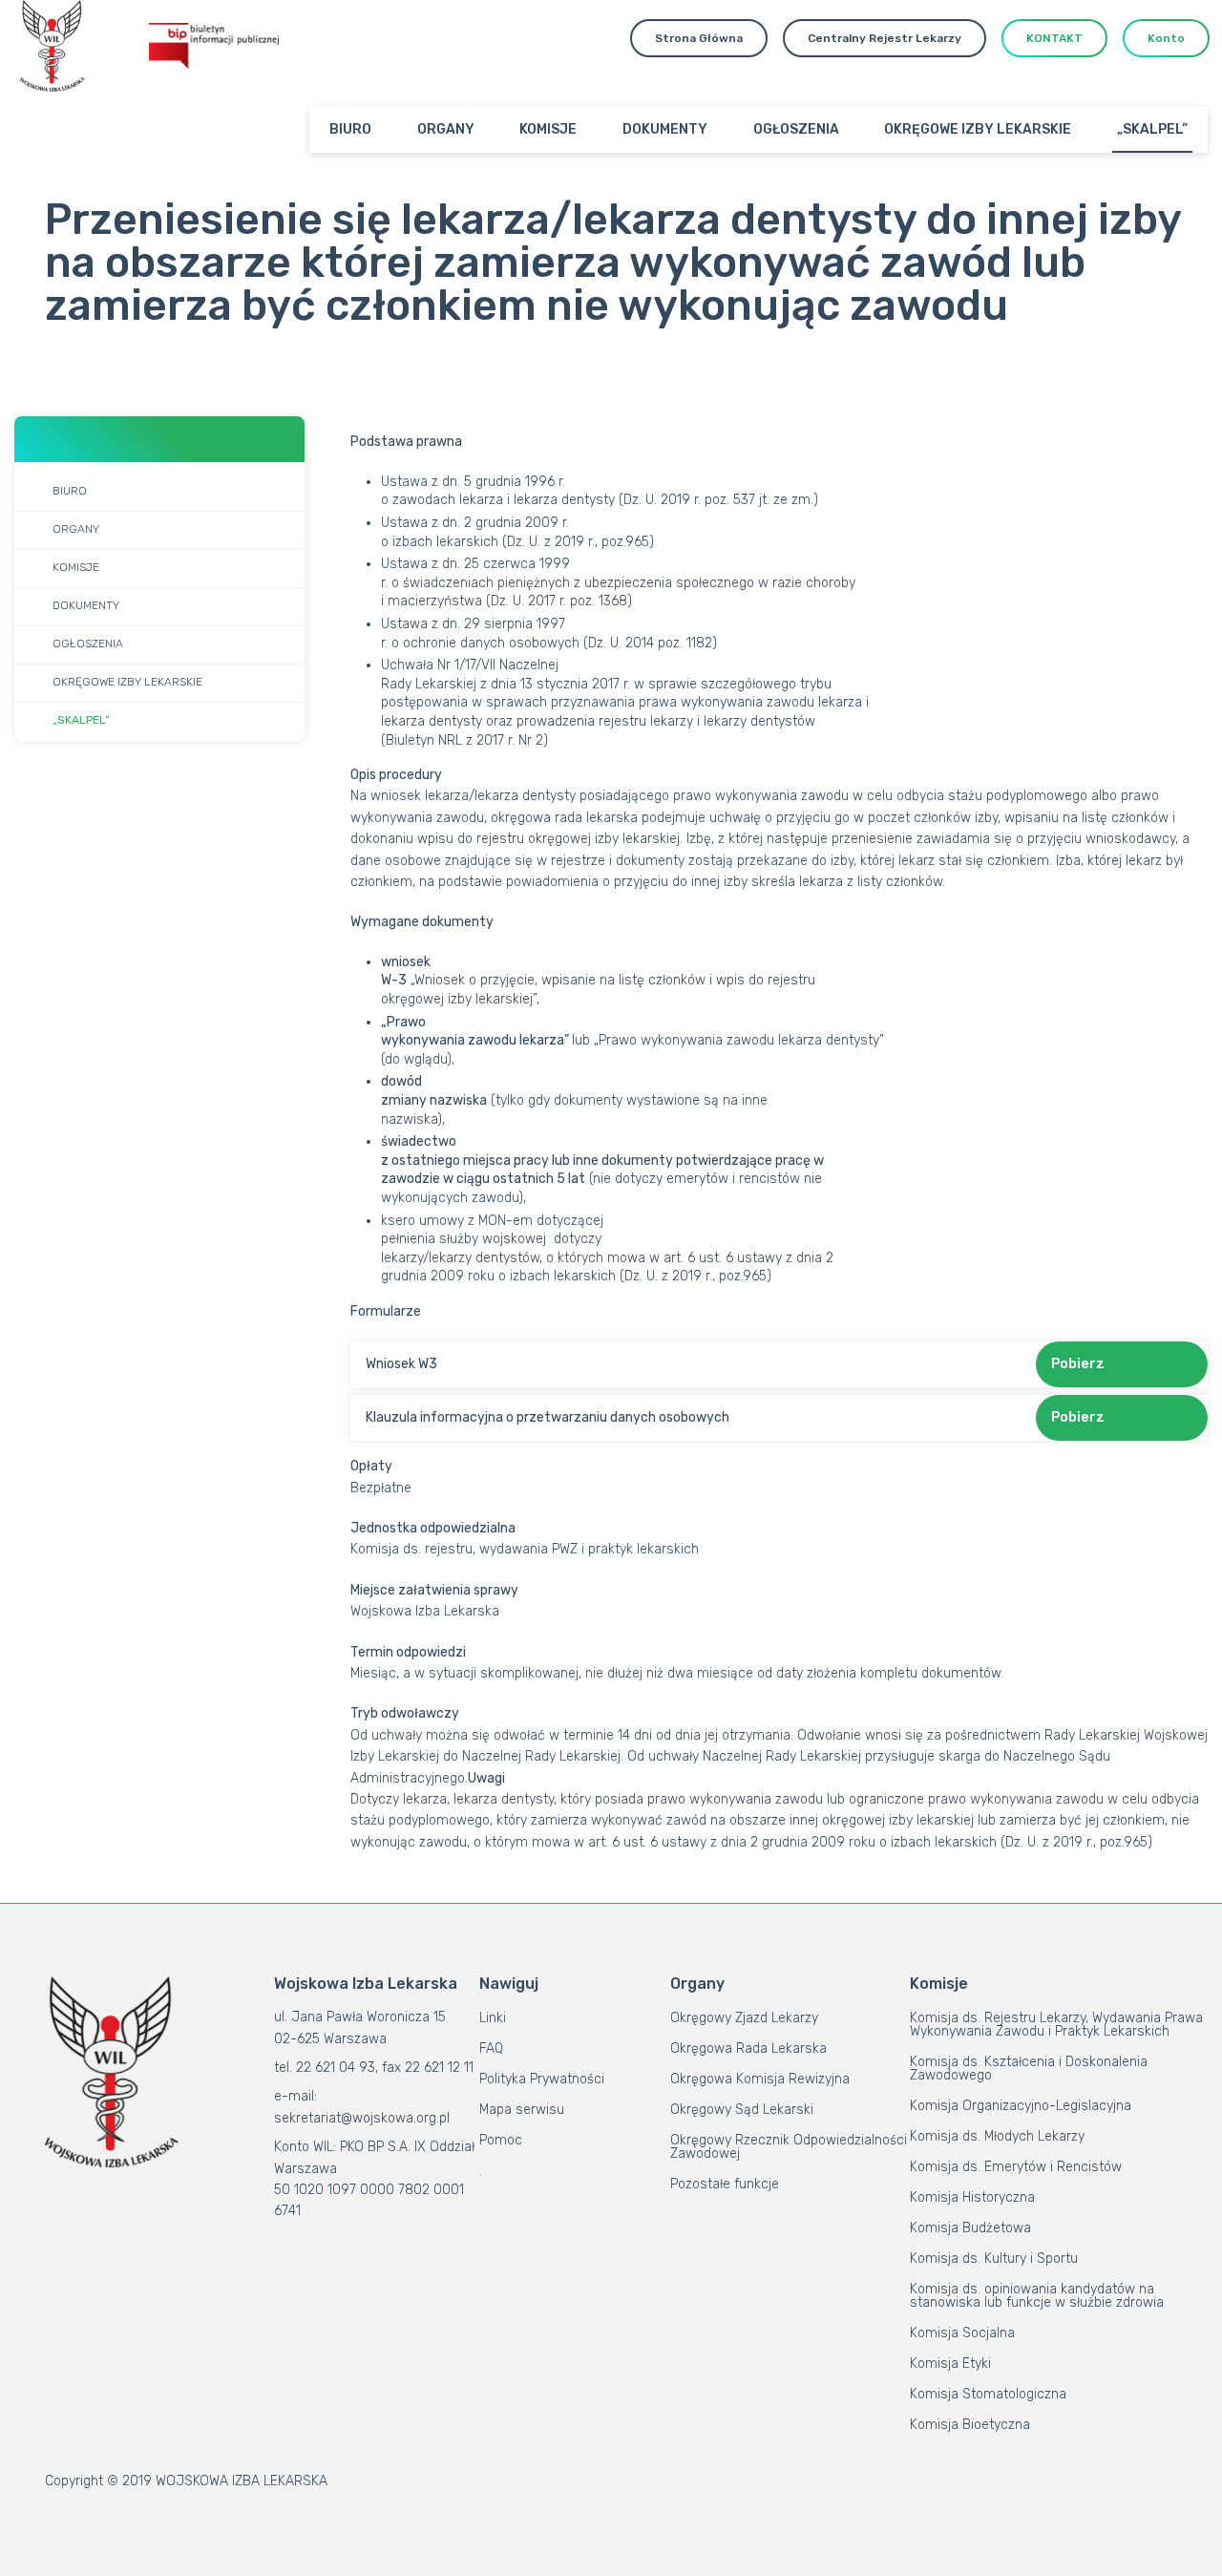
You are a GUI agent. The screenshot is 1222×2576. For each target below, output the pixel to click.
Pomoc (501, 2140)
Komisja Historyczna (972, 2197)
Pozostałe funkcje (725, 2184)
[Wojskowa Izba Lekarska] (53, 46)
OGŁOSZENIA (796, 129)
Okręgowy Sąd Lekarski (742, 2110)
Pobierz (1078, 1364)
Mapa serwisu (522, 2110)
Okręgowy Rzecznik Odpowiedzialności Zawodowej (789, 2147)
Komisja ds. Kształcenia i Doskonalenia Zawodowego (1029, 2069)
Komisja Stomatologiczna (988, 2394)
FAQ (491, 2048)
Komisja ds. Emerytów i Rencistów (1016, 2167)
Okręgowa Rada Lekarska (748, 2048)
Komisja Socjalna (962, 2333)
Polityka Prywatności (542, 2079)
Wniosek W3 (401, 1364)
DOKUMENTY (665, 129)
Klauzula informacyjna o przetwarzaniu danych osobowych (548, 1417)
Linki (493, 2018)
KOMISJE (548, 129)
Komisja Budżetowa (970, 2228)
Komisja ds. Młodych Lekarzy (997, 2136)
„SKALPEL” (1152, 129)
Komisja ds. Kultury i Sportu (994, 2259)
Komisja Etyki (950, 2364)
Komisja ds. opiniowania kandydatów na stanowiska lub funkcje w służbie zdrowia (1037, 2296)
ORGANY (446, 129)
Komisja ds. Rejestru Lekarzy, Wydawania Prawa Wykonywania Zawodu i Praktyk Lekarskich (1056, 2025)
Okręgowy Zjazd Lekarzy (744, 2018)
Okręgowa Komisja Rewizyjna (760, 2079)
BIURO (350, 129)
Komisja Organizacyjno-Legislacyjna (1021, 2106)
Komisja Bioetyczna (970, 2425)
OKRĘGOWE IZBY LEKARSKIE (978, 129)
